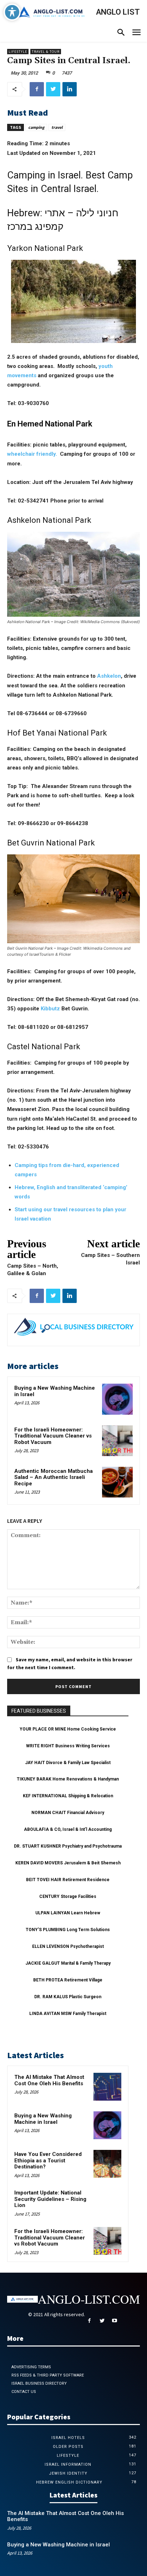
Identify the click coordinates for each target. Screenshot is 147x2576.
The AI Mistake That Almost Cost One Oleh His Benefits (49, 2080)
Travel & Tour (46, 52)
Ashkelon (109, 676)
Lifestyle (18, 52)
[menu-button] (136, 33)
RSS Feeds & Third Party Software (48, 2375)
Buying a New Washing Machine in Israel (55, 1391)
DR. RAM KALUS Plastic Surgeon (68, 1997)
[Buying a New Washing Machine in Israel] (117, 1399)
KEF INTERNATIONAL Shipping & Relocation (68, 1796)
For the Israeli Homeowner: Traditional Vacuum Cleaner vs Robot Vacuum (53, 1436)
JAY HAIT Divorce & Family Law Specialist (68, 1763)
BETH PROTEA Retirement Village (68, 1980)
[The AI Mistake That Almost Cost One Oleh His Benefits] (107, 2087)
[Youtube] (114, 2321)
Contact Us (24, 2392)
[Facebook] (37, 89)
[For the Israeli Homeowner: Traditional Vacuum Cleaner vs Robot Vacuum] (117, 1441)
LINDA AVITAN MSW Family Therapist (68, 2014)
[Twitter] (53, 89)
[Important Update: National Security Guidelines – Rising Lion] (107, 2202)
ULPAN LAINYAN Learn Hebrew (68, 1913)
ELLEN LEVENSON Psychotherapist (68, 1946)
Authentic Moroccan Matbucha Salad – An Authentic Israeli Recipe (54, 1477)
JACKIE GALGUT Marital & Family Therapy (68, 1963)
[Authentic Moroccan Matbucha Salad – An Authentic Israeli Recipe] (117, 1482)
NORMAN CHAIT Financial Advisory (68, 1813)
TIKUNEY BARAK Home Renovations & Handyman (68, 1779)
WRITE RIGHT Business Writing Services (68, 1746)
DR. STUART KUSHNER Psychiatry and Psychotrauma (68, 1846)
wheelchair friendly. (32, 454)
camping (36, 127)
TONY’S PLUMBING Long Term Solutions (68, 1930)
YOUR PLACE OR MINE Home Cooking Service (68, 1729)
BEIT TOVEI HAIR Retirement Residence (68, 1880)
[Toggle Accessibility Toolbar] (12, 12)
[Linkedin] (70, 89)
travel (57, 127)
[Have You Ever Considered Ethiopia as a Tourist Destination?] (107, 2164)
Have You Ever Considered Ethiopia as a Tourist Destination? (48, 2160)
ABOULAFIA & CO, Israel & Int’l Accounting (68, 1829)
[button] (121, 33)
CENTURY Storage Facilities (68, 1896)
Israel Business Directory (39, 2383)
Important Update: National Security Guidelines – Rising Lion (50, 2199)
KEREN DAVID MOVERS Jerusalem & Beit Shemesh (68, 1863)
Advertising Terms (31, 2367)
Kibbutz (50, 1009)
